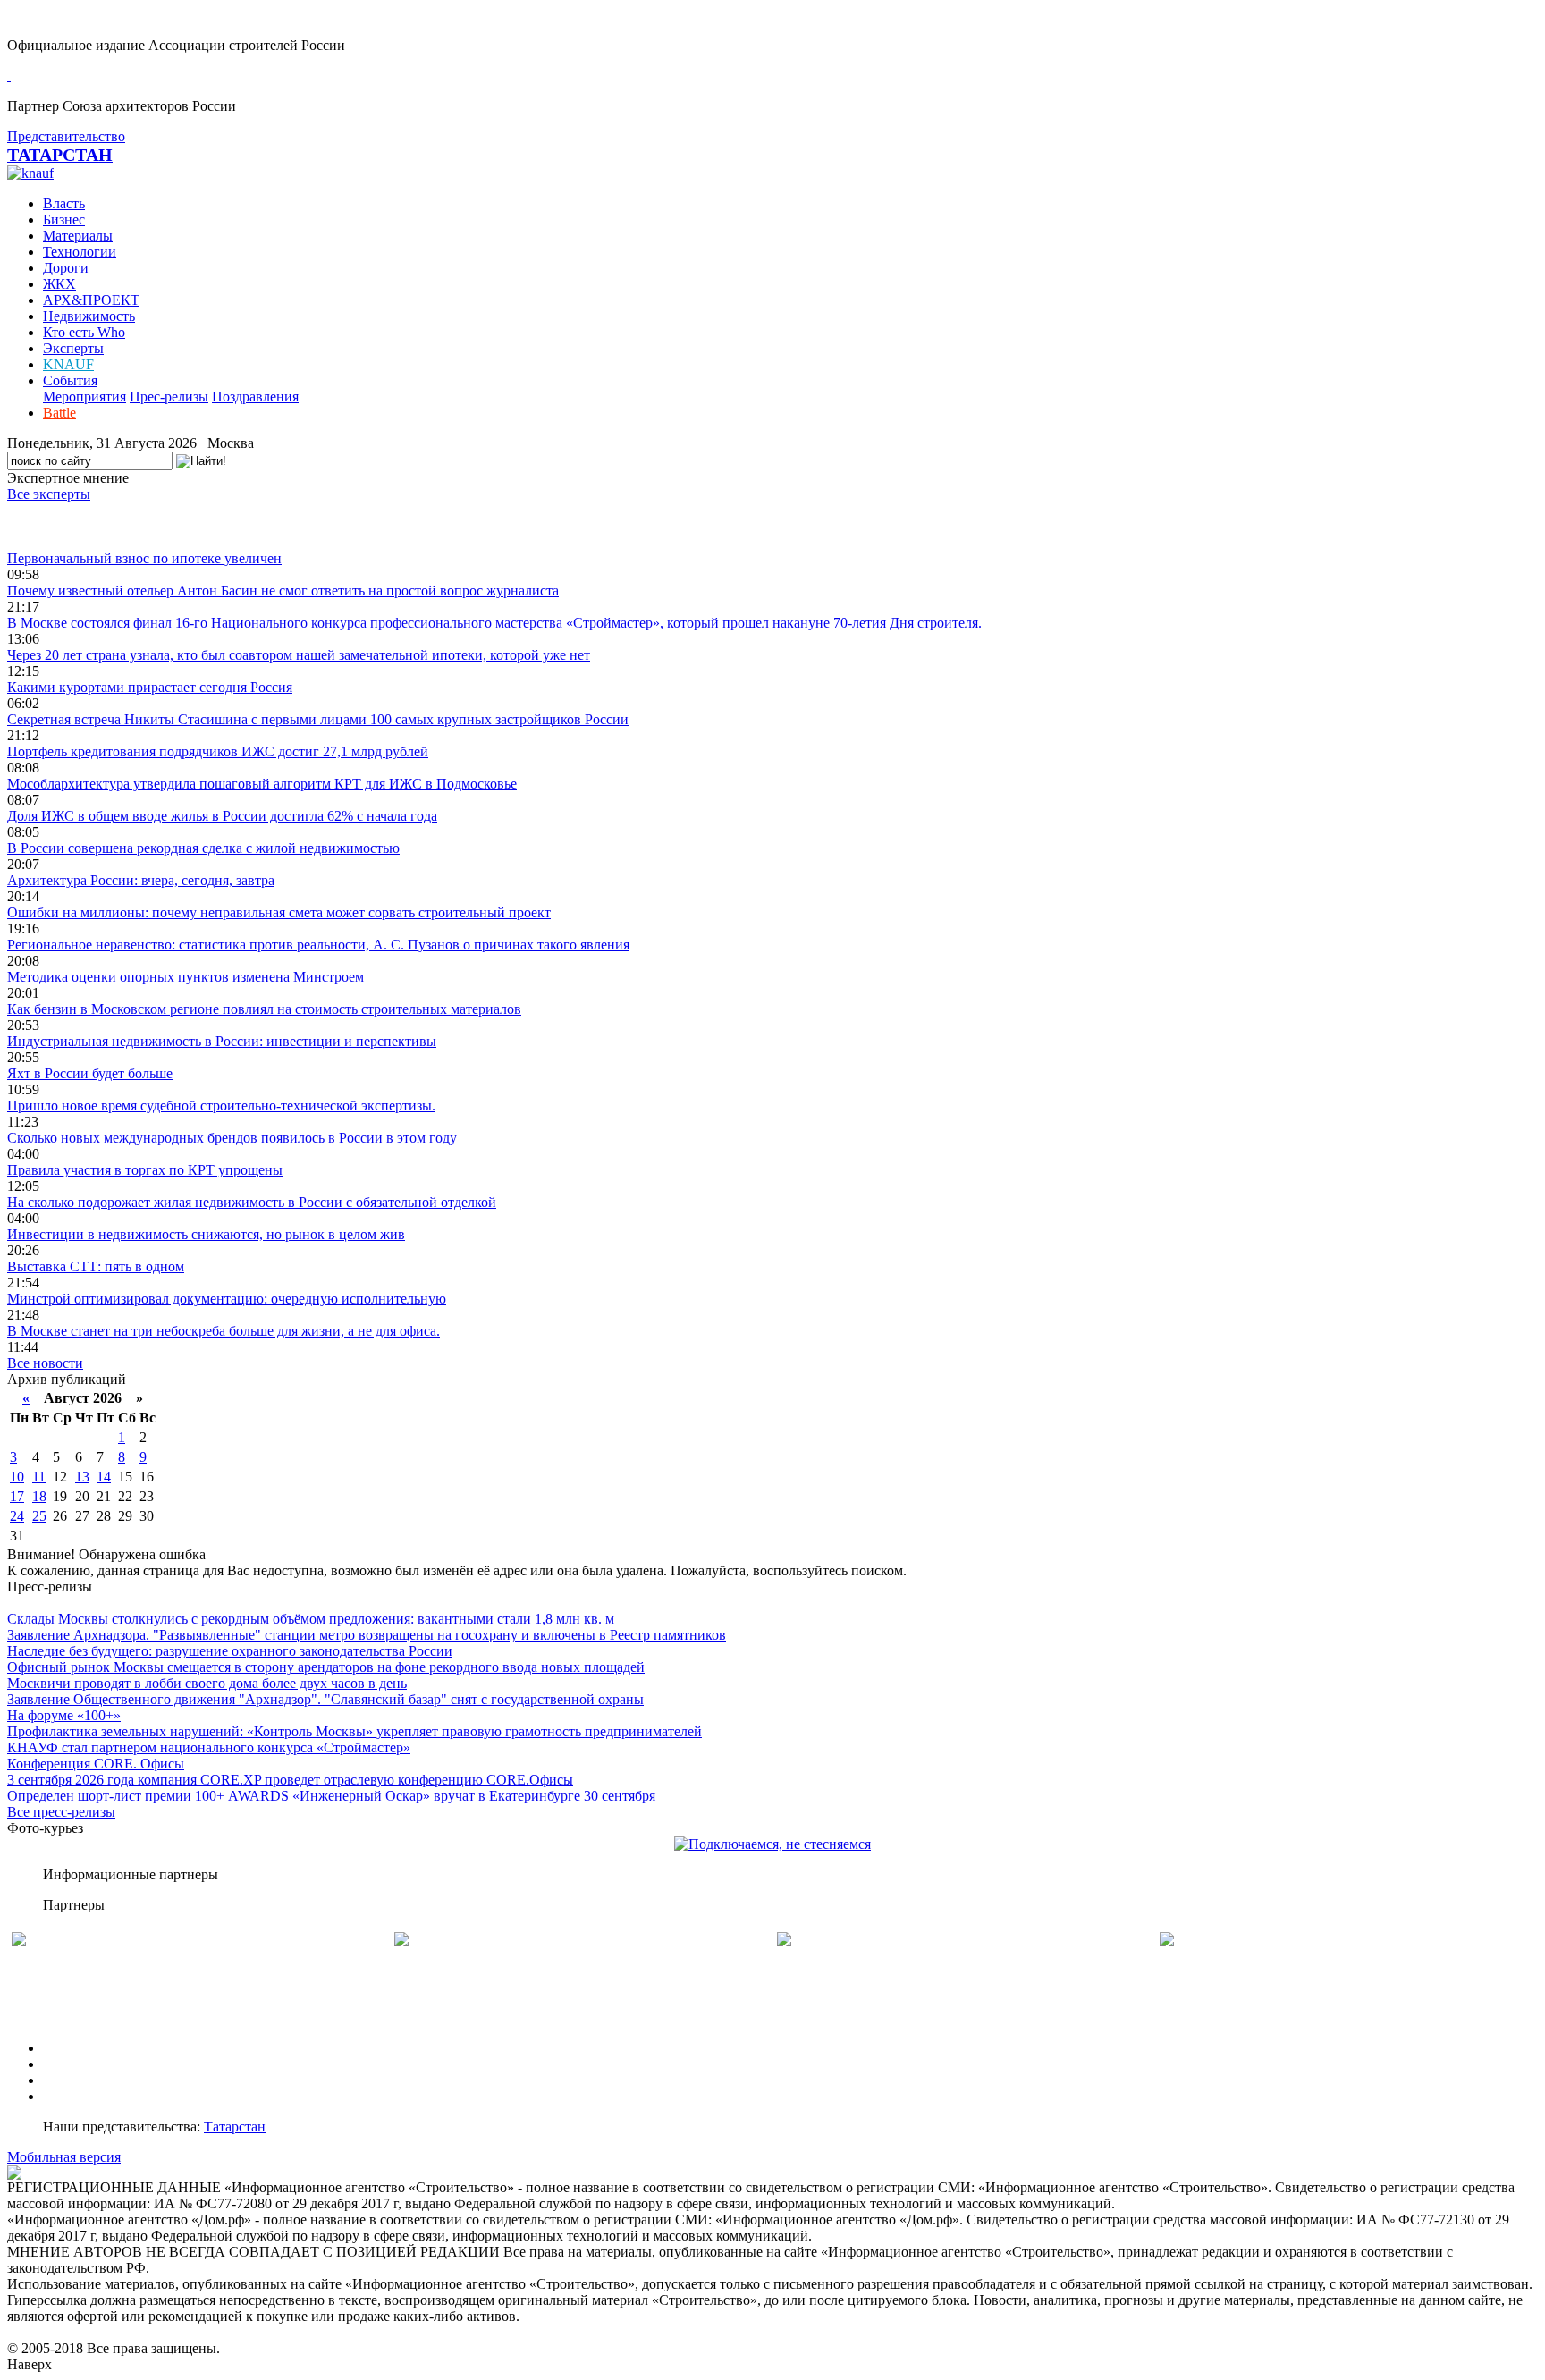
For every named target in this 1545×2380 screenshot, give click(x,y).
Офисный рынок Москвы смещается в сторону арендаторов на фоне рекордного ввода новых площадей (326, 1667)
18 (39, 1496)
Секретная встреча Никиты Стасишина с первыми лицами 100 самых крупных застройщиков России (318, 719)
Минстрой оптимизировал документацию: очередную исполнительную (227, 1299)
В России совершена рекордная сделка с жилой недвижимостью (203, 848)
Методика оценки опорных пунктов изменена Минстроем (186, 977)
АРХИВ (68, 2080)
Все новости (45, 1363)
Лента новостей (55, 526)
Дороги (66, 268)
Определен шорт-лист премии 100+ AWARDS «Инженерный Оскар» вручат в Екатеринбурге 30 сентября (331, 1796)
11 (39, 1477)
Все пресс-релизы (61, 1812)
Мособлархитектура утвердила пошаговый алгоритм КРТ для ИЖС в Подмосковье (262, 784)
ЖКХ (59, 284)
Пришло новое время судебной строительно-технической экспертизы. (221, 1106)
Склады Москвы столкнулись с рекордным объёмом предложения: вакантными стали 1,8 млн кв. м (311, 1619)
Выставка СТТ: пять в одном (96, 1266)
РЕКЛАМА (78, 2064)
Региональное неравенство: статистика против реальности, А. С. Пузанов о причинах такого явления (318, 945)
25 (39, 1516)
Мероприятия (84, 397)
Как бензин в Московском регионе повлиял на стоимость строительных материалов (264, 1009)
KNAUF (68, 364)
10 (17, 1477)
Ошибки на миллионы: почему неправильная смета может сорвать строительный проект (279, 912)
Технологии (80, 252)
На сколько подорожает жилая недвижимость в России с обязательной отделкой (252, 1202)
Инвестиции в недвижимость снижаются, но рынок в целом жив (206, 1234)
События (70, 380)
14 (104, 1477)
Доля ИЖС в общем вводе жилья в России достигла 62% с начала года (222, 816)
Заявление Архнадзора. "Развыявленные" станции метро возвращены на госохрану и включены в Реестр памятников (367, 1635)
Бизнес (64, 219)
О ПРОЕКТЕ (83, 2048)
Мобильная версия (64, 2157)
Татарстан (235, 2127)
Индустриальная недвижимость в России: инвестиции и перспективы (222, 1041)
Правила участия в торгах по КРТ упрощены (145, 1170)
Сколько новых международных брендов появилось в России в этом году (232, 1138)
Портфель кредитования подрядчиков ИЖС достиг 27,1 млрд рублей (218, 751)
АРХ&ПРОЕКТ (91, 300)
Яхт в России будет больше (90, 1073)
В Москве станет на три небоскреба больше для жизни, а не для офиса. (224, 1331)
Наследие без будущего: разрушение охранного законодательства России (230, 1651)
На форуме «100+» (64, 1715)
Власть (64, 203)
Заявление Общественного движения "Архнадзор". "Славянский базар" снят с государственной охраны (325, 1699)
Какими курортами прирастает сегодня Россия (150, 687)
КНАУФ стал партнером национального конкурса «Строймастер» (209, 1747)
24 (17, 1516)
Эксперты (73, 348)
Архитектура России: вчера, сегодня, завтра (141, 880)
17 (17, 1496)
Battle (59, 413)
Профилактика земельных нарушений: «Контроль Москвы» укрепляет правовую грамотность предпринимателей (355, 1731)
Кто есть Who (84, 332)
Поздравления (255, 397)
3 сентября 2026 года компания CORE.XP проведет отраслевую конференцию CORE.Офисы (290, 1780)
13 (82, 1477)
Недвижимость (89, 316)
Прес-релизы (169, 397)
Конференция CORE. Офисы (96, 1764)
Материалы (78, 236)
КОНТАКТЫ (84, 2096)
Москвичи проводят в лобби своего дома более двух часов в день (207, 1683)
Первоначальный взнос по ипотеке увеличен (144, 558)
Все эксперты (49, 494)
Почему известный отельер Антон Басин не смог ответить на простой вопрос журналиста (283, 591)
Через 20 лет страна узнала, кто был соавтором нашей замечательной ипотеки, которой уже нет (299, 655)
